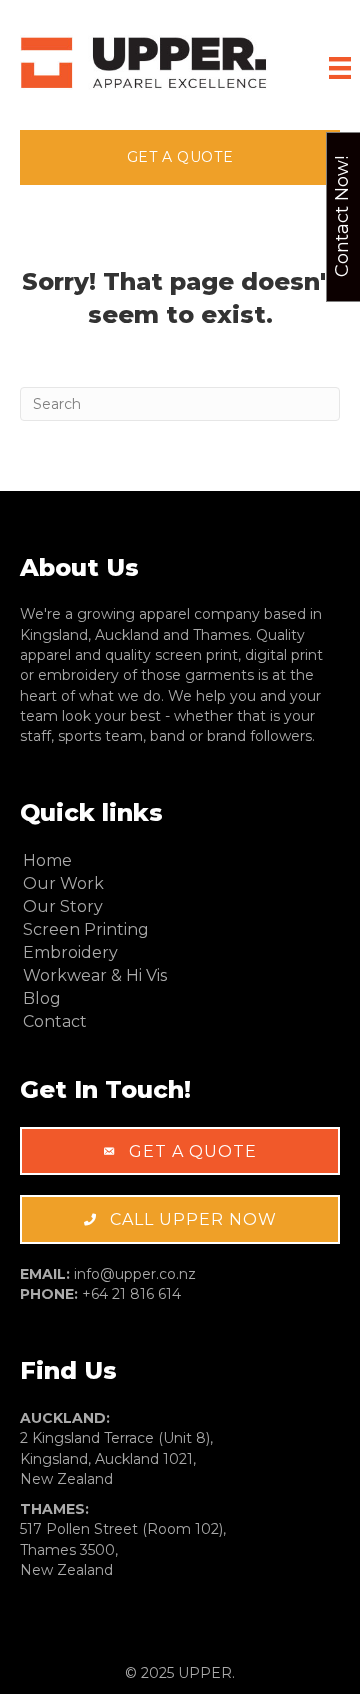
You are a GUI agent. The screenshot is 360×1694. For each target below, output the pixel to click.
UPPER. (206, 1673)
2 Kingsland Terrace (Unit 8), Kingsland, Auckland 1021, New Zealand (116, 1458)
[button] (180, 157)
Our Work (63, 883)
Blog (42, 998)
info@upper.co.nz (135, 1274)
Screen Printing (86, 929)
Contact (55, 1021)
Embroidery (70, 952)
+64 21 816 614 (131, 1294)
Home (47, 860)
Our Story (63, 906)
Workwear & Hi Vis (95, 975)
